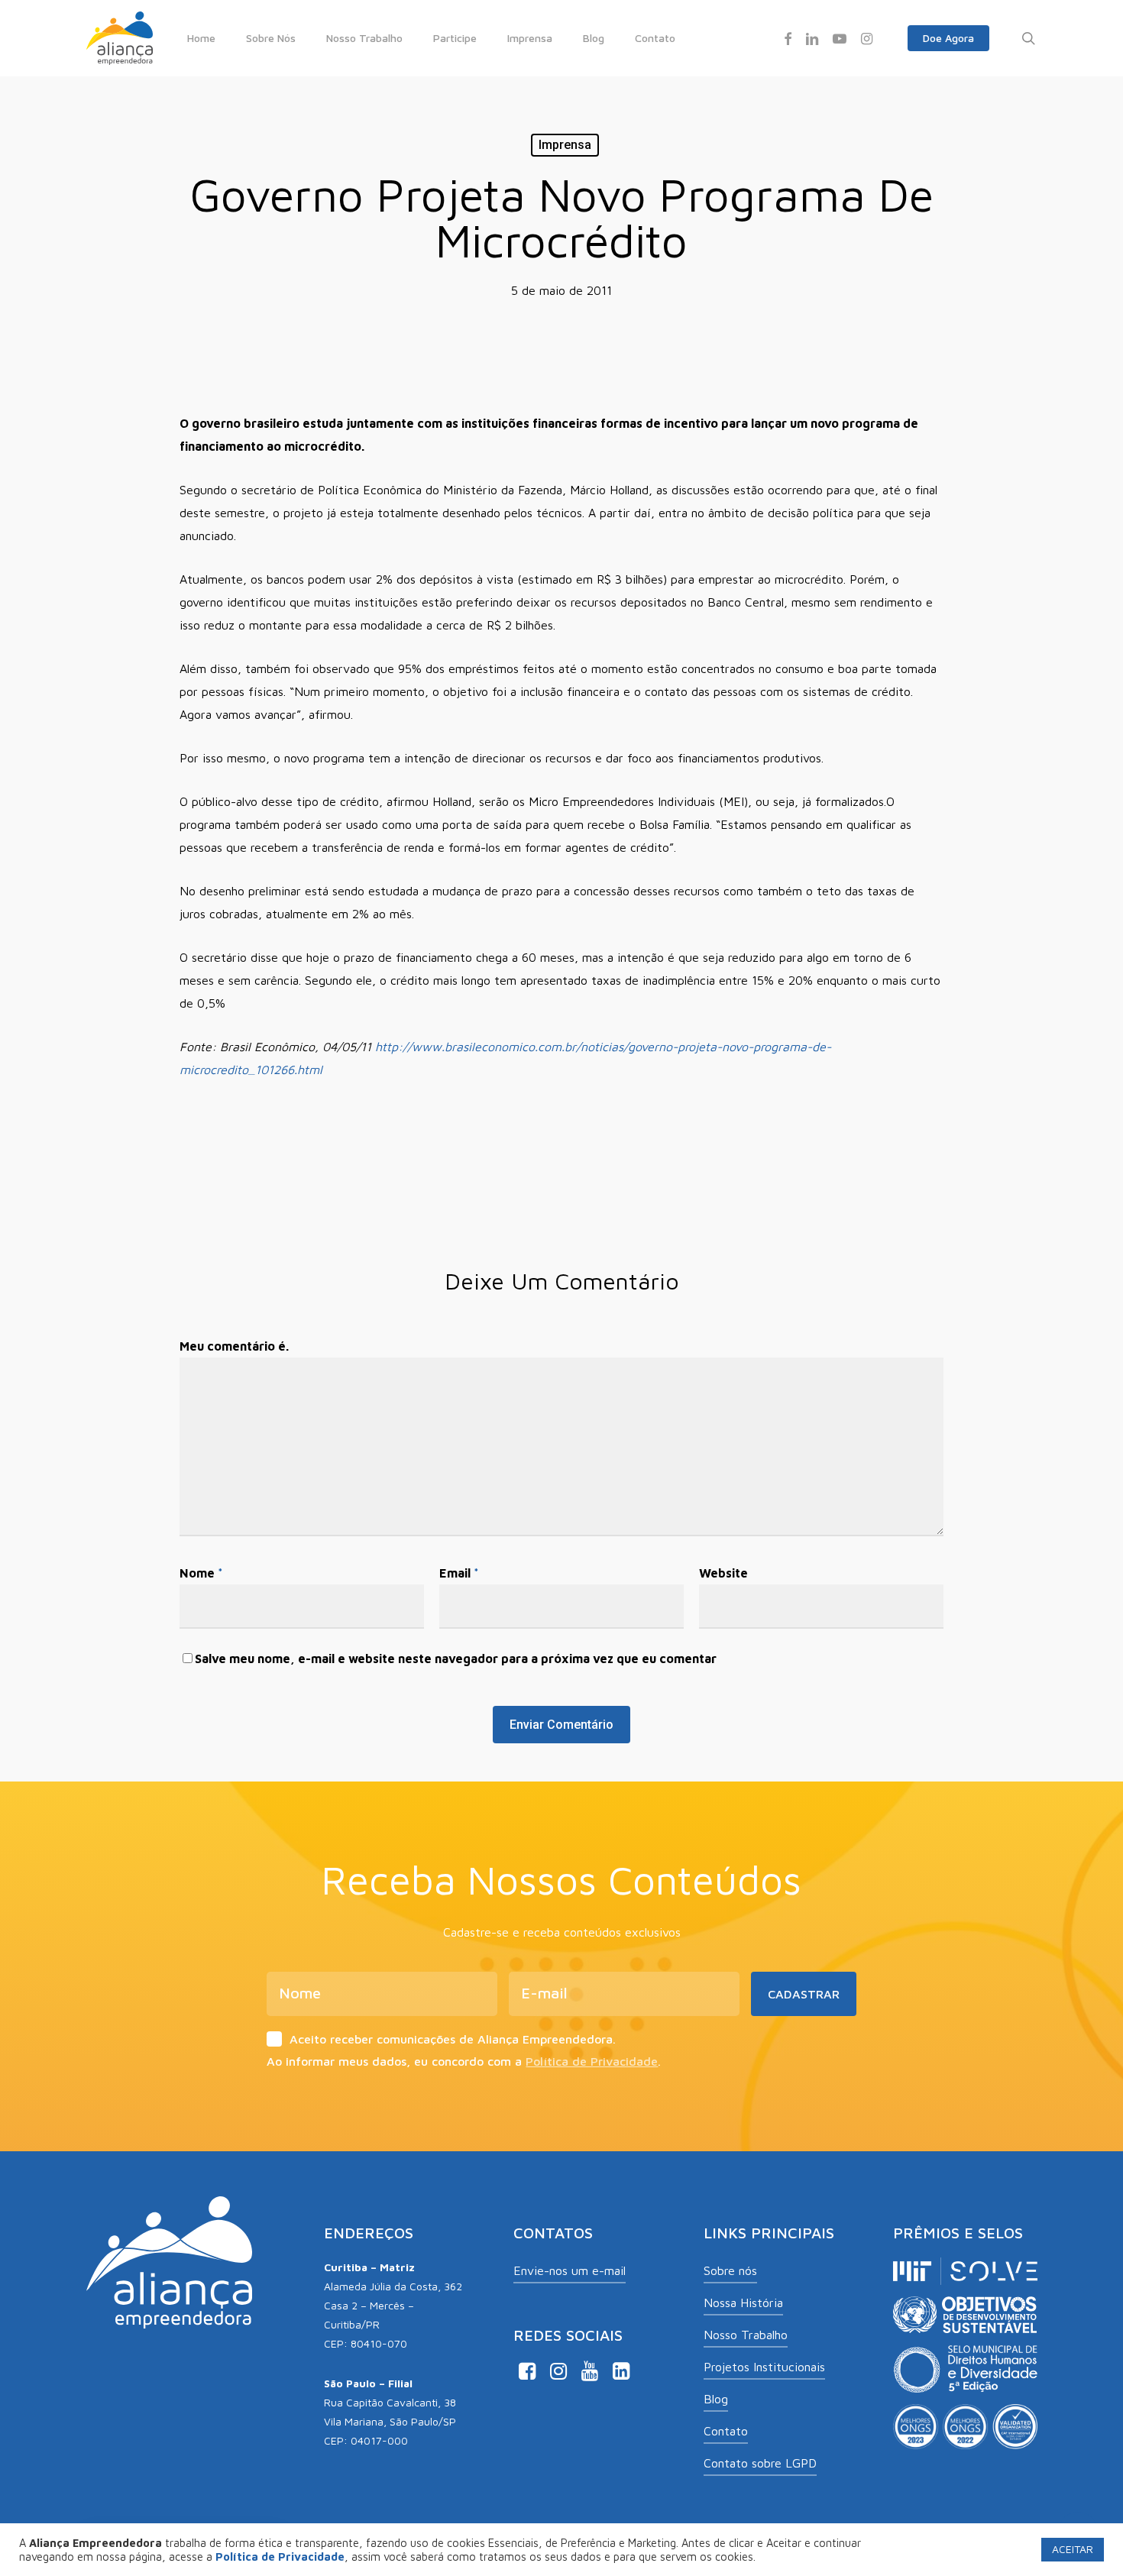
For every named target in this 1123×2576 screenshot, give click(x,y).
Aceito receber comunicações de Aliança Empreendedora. (453, 2039)
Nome (201, 1573)
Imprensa (565, 145)
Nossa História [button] (743, 2303)
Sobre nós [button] (730, 2270)
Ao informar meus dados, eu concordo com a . (464, 2061)
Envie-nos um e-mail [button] (570, 2270)
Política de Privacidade (592, 2061)
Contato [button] (726, 2431)
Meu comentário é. (234, 1346)
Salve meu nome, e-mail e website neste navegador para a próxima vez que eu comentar (456, 1659)
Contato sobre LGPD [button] (760, 2463)
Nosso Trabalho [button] (746, 2335)
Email (459, 1573)
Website (723, 1573)
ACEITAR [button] (1073, 2549)
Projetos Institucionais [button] (764, 2367)
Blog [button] (716, 2399)
